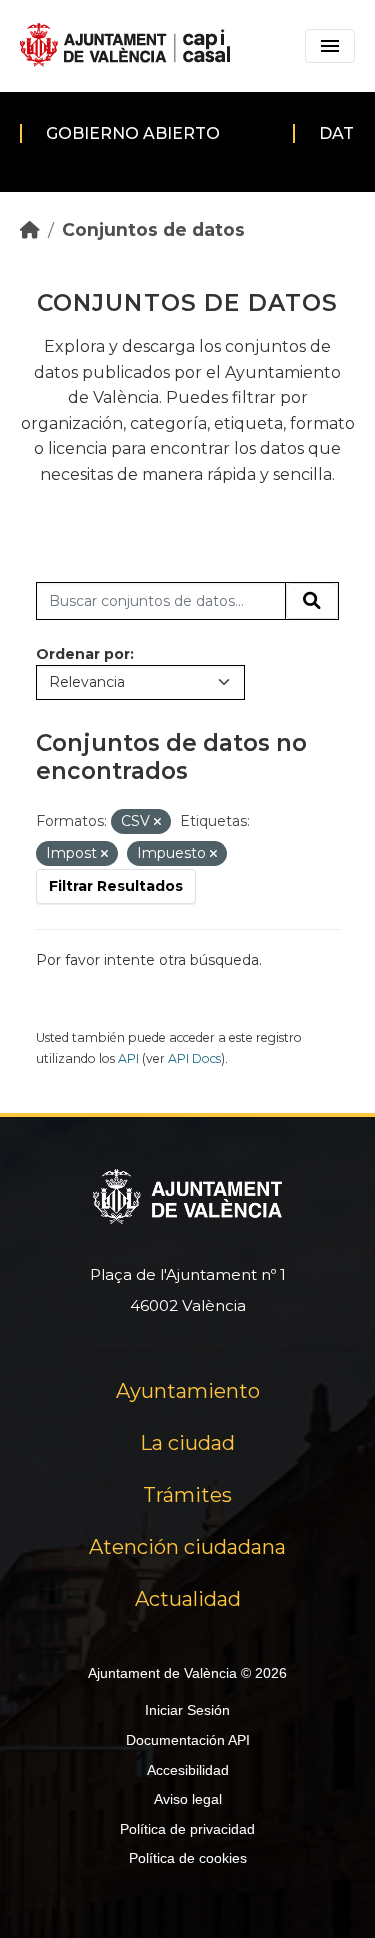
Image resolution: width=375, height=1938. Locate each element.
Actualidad (188, 1599)
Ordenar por (83, 654)
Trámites (187, 1495)
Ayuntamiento (188, 1391)
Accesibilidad (188, 1770)
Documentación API (188, 1740)
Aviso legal (188, 1799)
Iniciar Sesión (187, 1710)
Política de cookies (188, 1858)
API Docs (194, 1058)
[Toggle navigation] (330, 46)
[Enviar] (312, 601)
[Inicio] (30, 229)
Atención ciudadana (187, 1547)
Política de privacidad (187, 1829)
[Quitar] (157, 822)
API (128, 1058)
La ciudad (187, 1443)
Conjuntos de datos (153, 229)
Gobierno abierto (133, 133)
